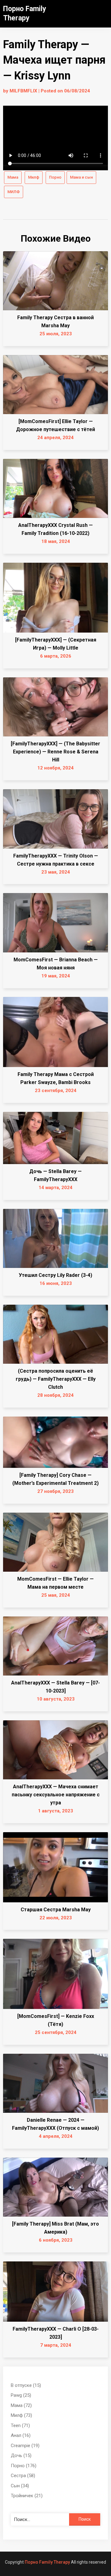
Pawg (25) (21, 2395)
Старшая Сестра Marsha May (56, 1910)
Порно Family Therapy (47, 2562)
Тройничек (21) (27, 2496)
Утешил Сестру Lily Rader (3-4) (55, 1275)
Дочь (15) (21, 2455)
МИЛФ (14, 192)
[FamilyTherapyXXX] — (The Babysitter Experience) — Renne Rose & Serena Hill (55, 752)
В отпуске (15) (26, 2385)
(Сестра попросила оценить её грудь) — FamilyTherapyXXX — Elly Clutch (56, 1379)
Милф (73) (21, 2415)
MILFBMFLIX (23, 91)
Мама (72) (21, 2405)
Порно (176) (24, 2466)
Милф (34, 177)
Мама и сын (81, 177)
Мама (13, 177)
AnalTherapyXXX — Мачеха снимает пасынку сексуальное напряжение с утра (56, 1795)
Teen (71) (20, 2426)
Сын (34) (20, 2486)
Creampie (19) (25, 2446)
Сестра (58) (23, 2476)
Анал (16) (21, 2435)
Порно (55, 177)
